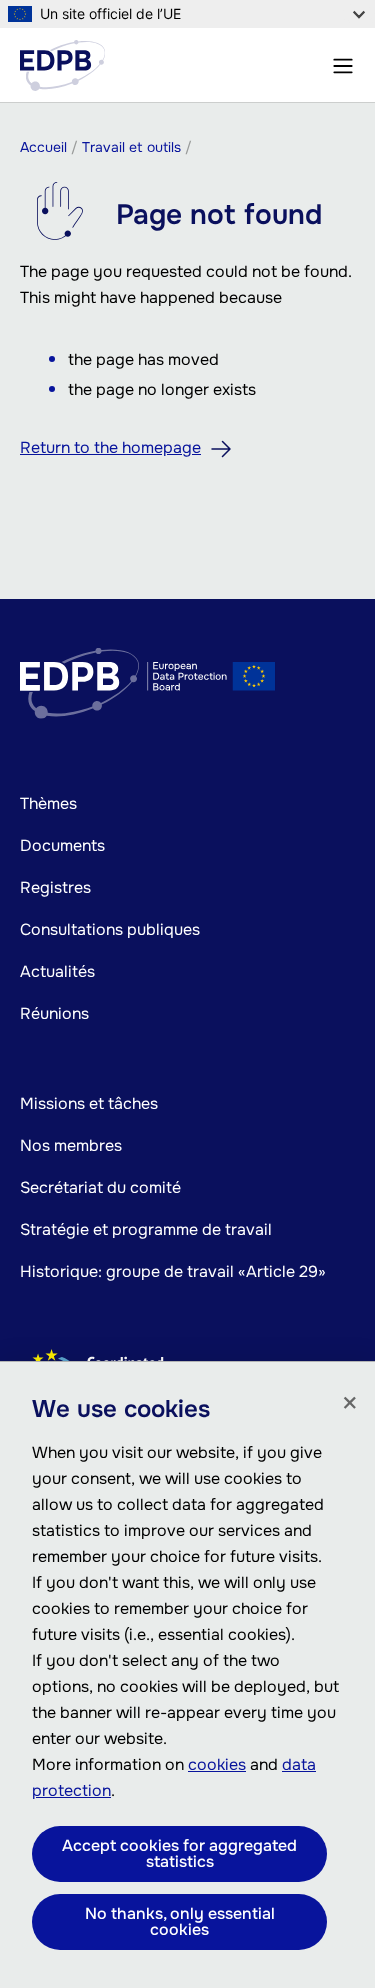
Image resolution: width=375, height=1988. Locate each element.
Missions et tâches (89, 1103)
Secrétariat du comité (100, 1187)
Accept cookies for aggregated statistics (179, 1853)
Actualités (57, 971)
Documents (62, 845)
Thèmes (48, 803)
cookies (217, 1764)
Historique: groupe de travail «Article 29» (173, 1271)
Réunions (54, 1013)
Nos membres (71, 1145)
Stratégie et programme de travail (146, 1229)
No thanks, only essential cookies (180, 1921)
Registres (55, 887)
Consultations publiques (110, 929)
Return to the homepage (110, 447)
